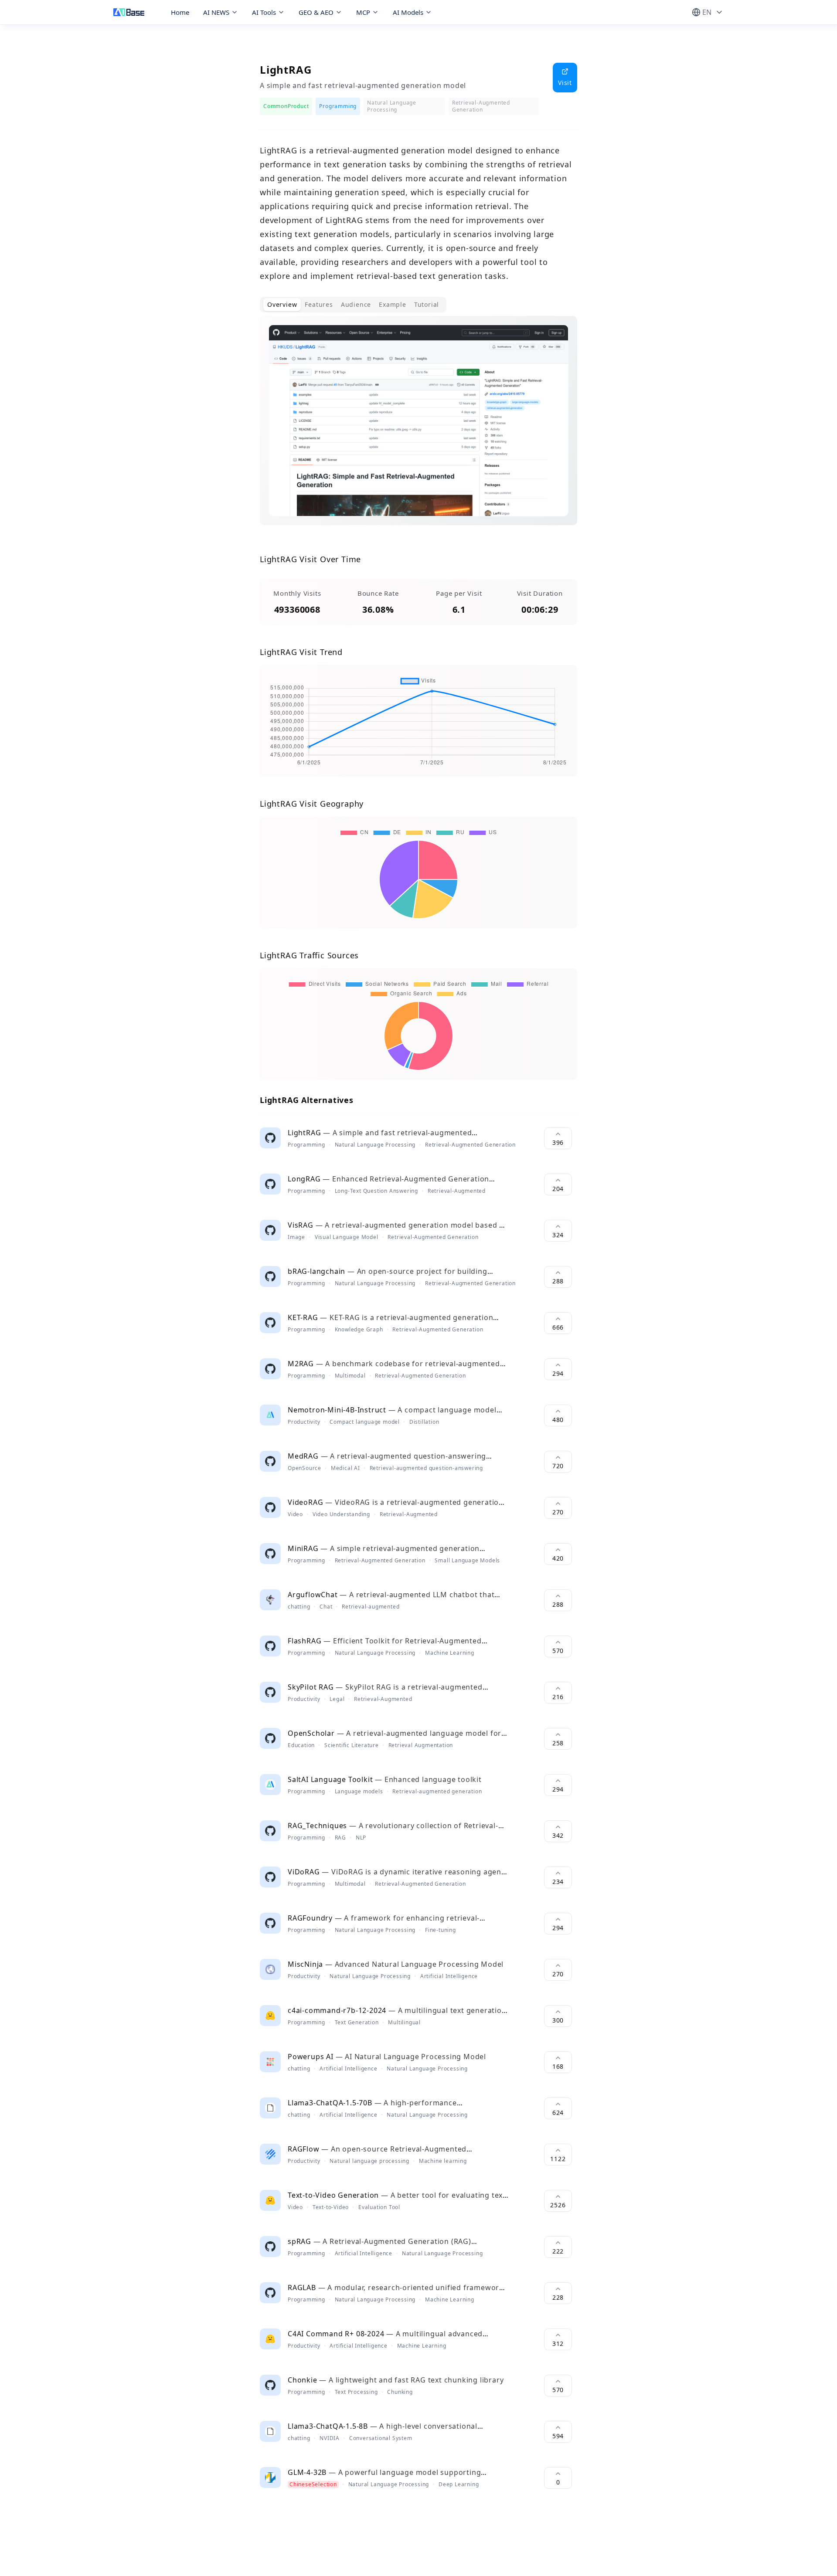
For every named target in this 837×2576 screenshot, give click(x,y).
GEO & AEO (316, 12)
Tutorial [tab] (427, 304)
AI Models (408, 12)
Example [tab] (393, 304)
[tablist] (353, 305)
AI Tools (264, 12)
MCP (363, 12)
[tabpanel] (418, 428)
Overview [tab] (282, 304)
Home (180, 12)
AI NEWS (216, 12)
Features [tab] (319, 304)
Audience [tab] (356, 304)
